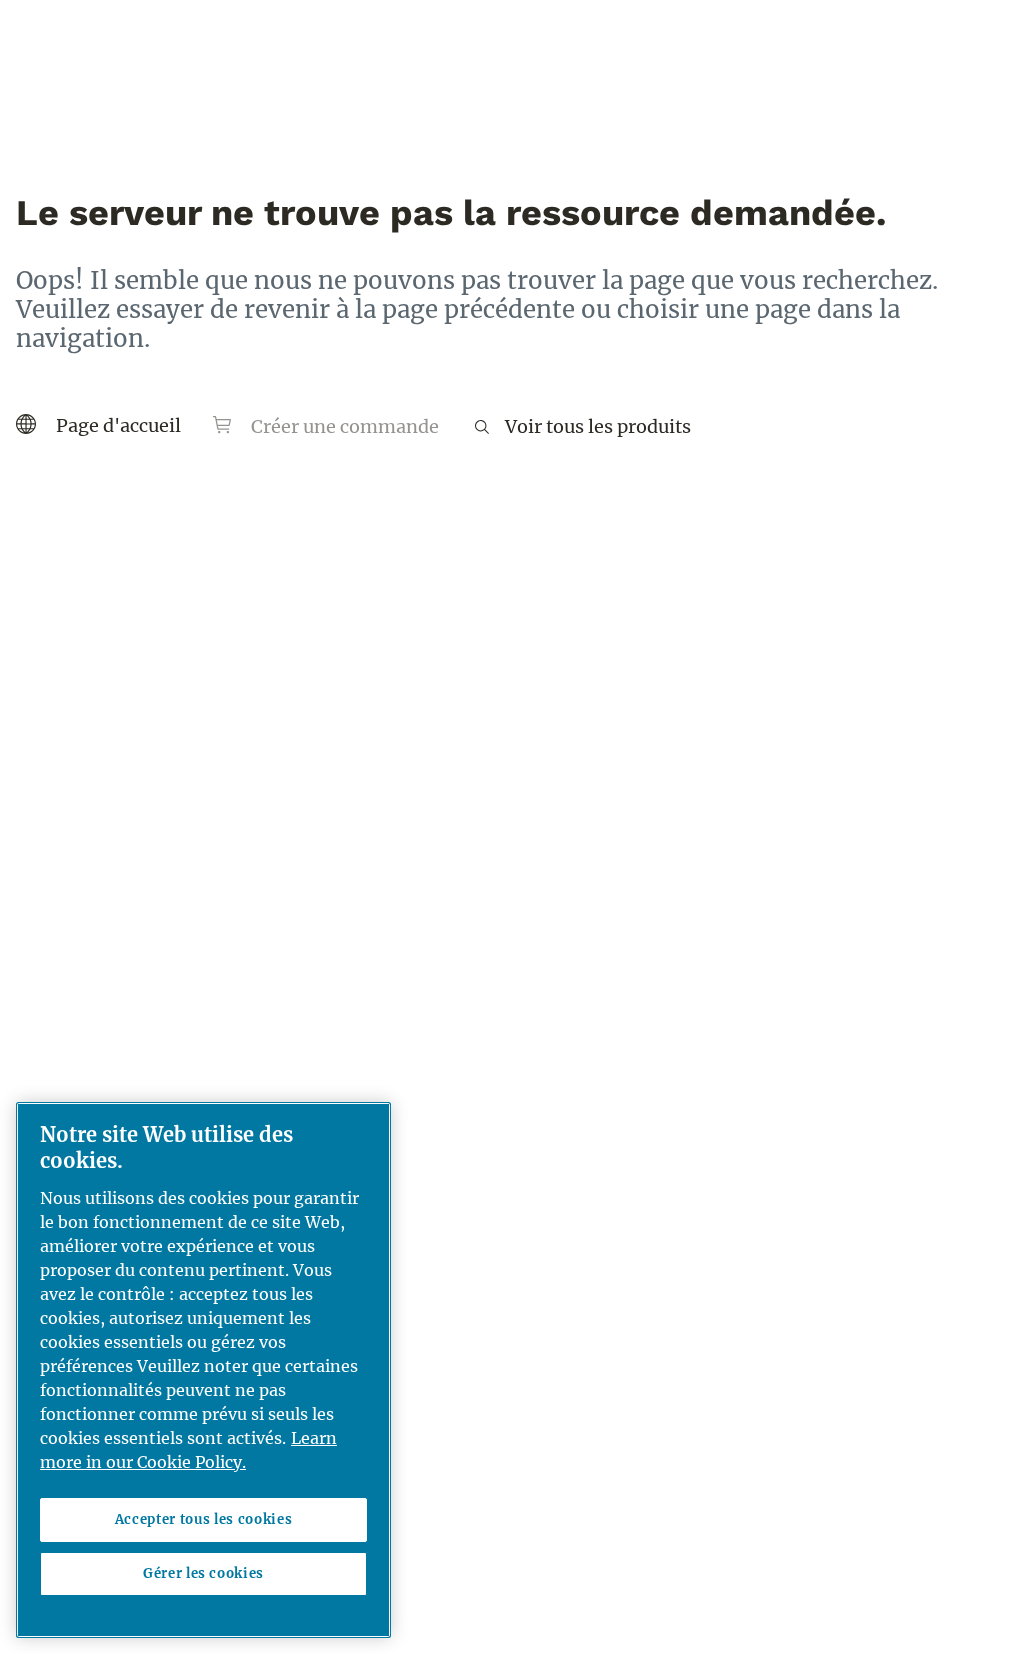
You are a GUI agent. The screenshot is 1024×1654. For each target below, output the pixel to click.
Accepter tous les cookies (203, 1519)
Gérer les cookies (203, 1573)
